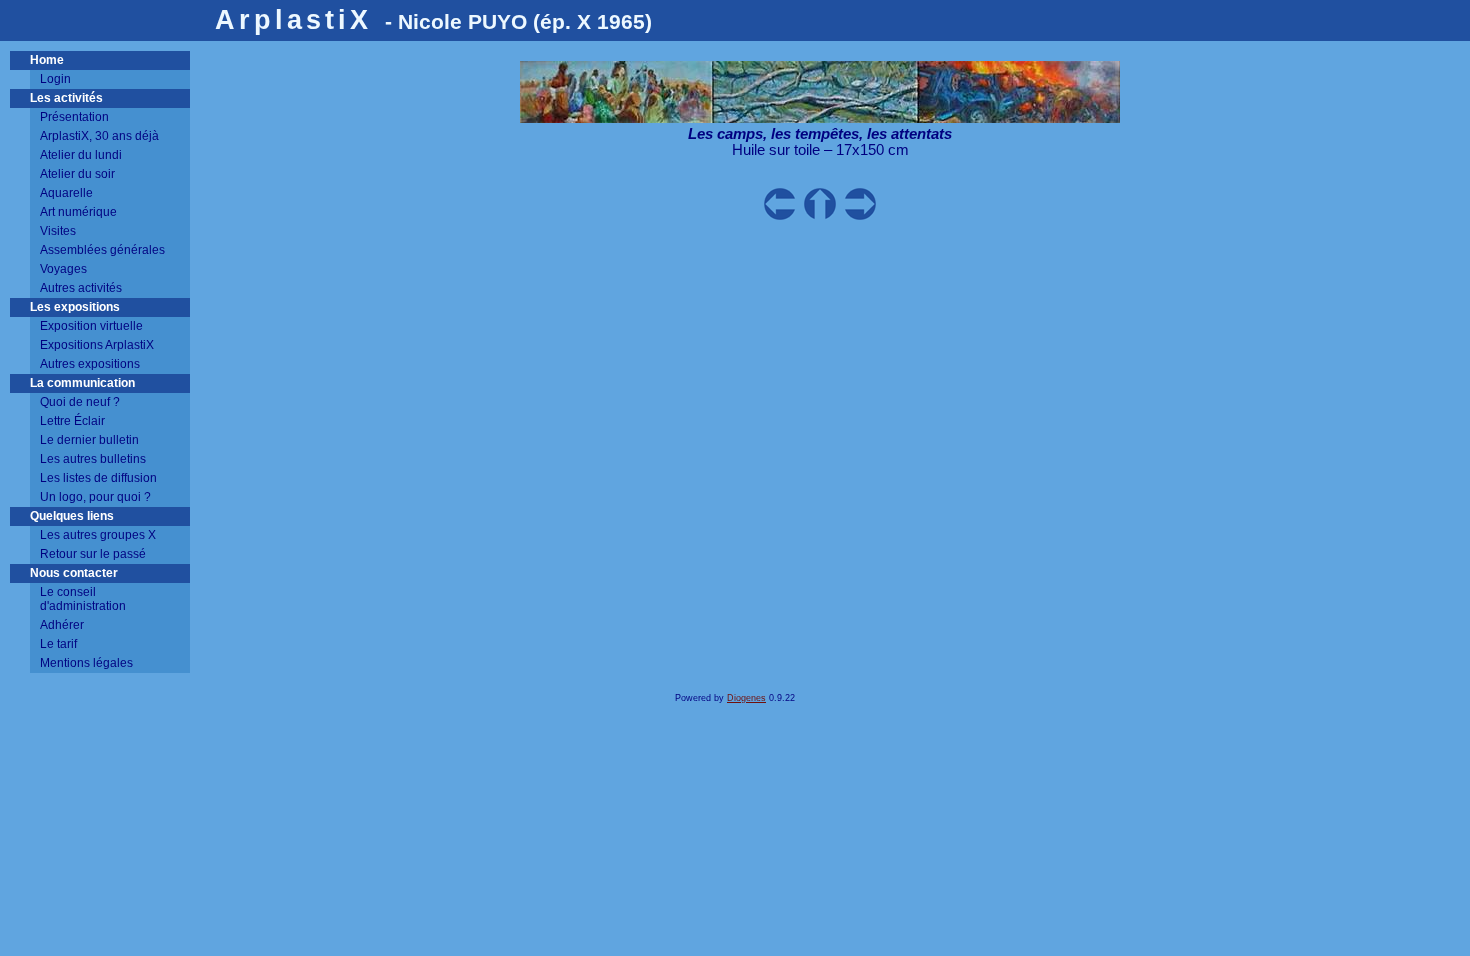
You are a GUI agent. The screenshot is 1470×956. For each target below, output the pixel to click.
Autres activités (81, 288)
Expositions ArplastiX (97, 345)
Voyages (63, 269)
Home (47, 60)
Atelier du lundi (81, 155)
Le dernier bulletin (89, 440)
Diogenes (746, 698)
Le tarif (58, 644)
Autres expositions (90, 364)
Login (55, 79)
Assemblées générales (102, 250)
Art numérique (78, 212)
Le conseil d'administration (83, 599)
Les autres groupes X (98, 535)
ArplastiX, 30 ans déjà (99, 136)
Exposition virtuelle (91, 326)
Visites (58, 231)
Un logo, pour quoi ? (95, 497)
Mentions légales (86, 663)
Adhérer (62, 625)
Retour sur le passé (93, 554)
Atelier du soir (77, 174)
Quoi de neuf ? (80, 402)
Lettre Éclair (72, 421)
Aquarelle (66, 193)
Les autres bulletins (93, 459)
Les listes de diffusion (98, 478)
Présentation (74, 117)
